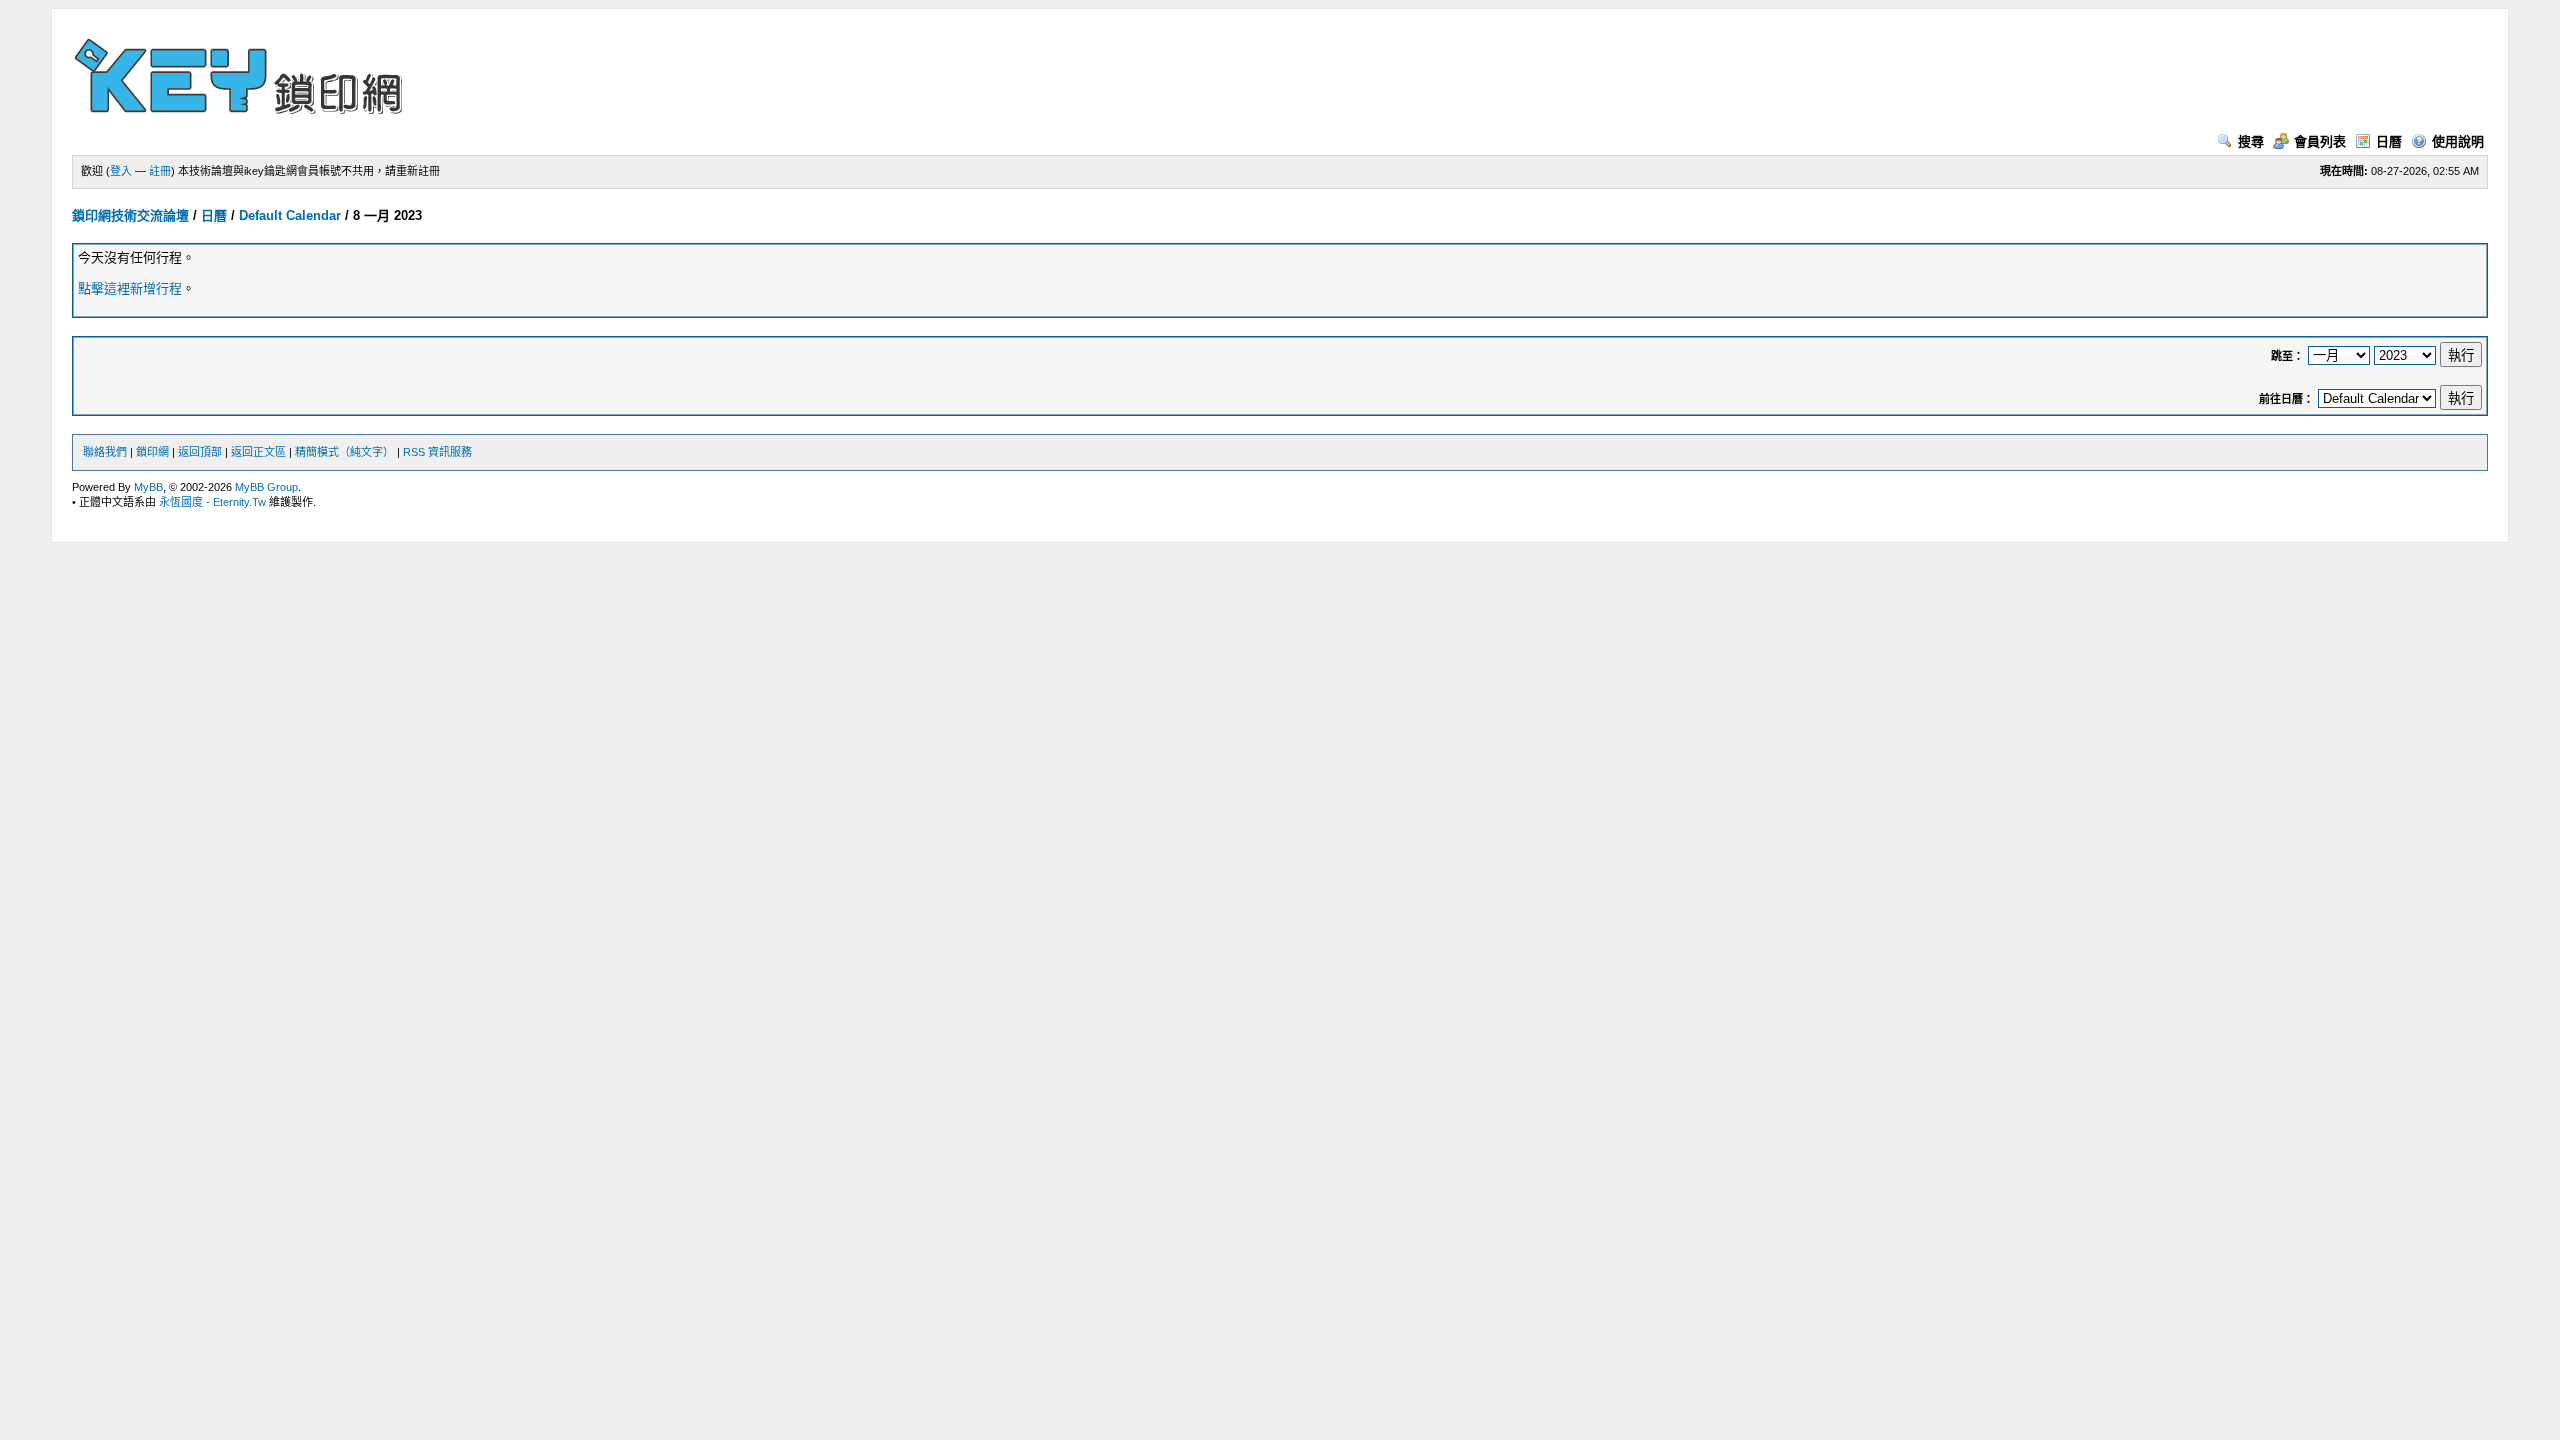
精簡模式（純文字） (344, 452)
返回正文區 (258, 452)
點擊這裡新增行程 (130, 288)
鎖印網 (152, 452)
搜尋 (2251, 141)
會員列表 (2320, 141)
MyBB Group (266, 487)
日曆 (2389, 141)
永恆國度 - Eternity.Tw (212, 502)
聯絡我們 (105, 452)
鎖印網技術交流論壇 (130, 215)
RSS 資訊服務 (437, 452)
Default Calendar (290, 215)
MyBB (148, 487)
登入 (121, 171)
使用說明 (2458, 141)
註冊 (160, 171)
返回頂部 (200, 452)
